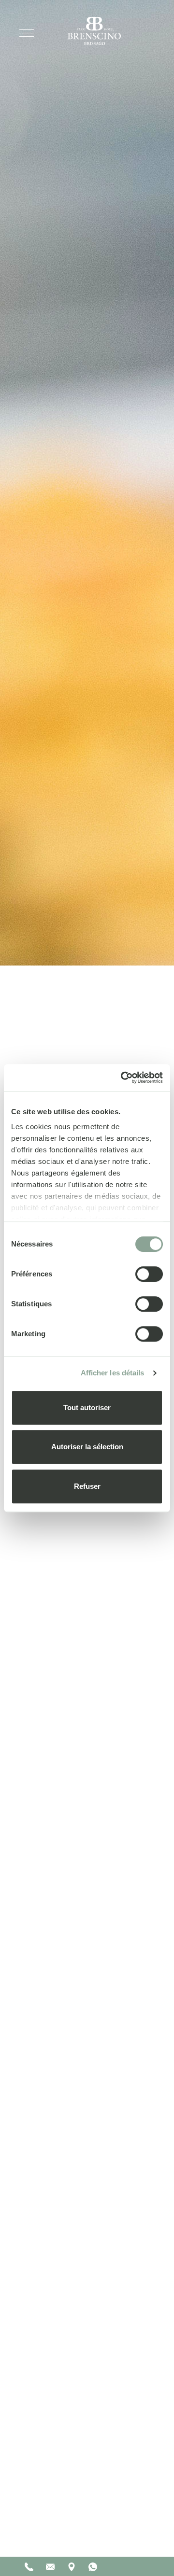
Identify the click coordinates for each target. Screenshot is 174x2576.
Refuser (87, 1486)
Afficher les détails (113, 1373)
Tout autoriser (87, 1407)
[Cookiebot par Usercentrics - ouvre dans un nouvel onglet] (123, 1078)
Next (149, 2531)
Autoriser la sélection (87, 1447)
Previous (123, 2531)
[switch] (149, 1274)
